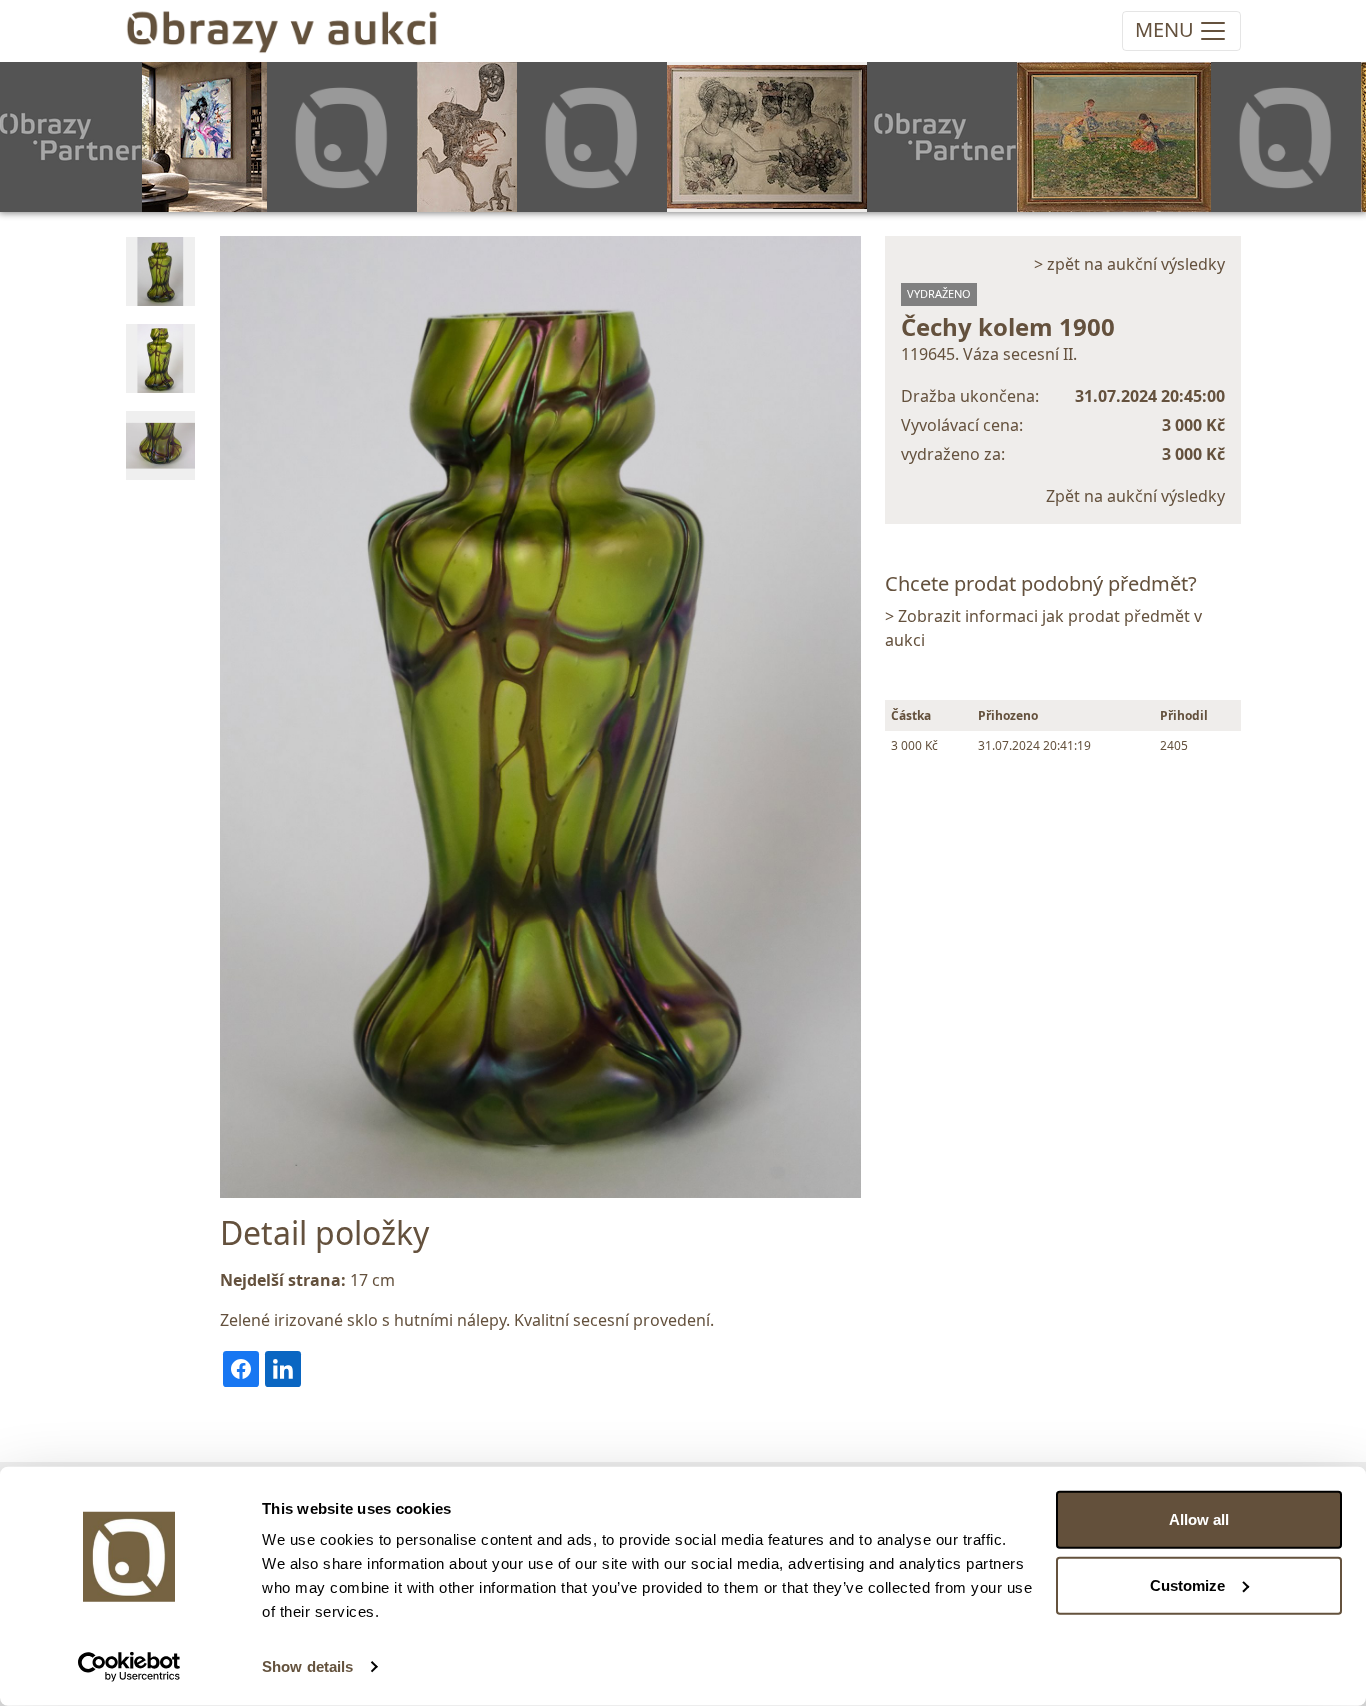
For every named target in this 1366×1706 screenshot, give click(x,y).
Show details (307, 1666)
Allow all (1199, 1519)
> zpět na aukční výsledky (1129, 264)
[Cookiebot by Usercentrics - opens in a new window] (129, 1667)
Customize (1187, 1584)
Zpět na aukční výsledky (1135, 496)
